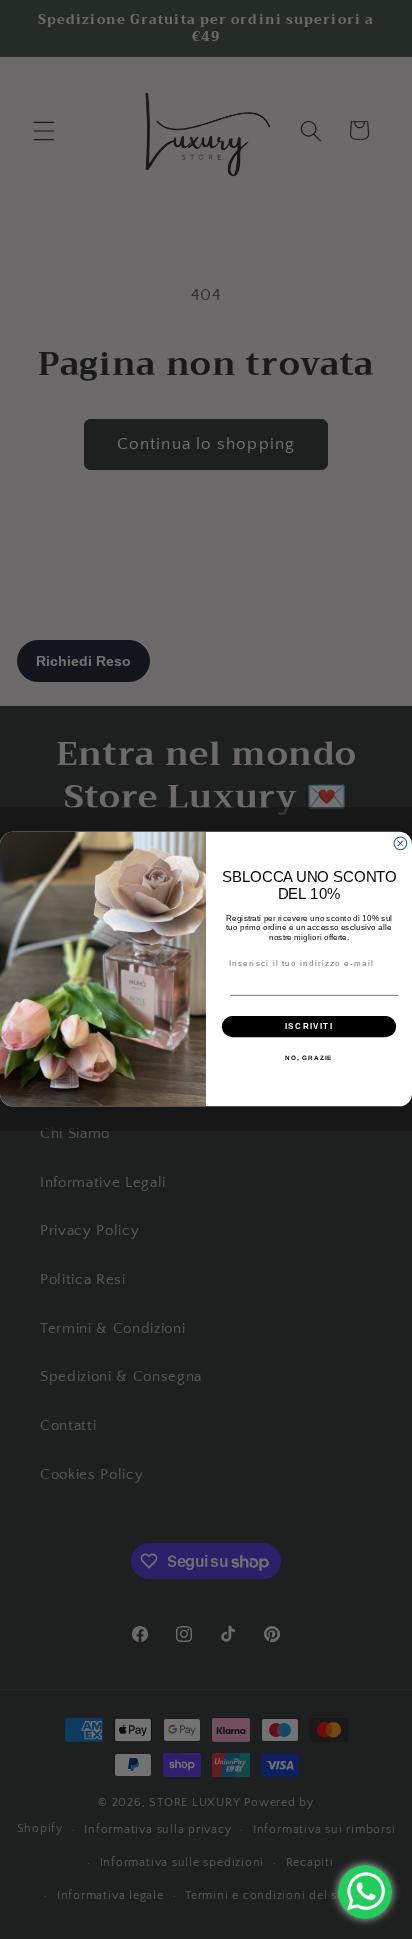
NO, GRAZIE (308, 1058)
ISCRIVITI (309, 1026)
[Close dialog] (400, 843)
